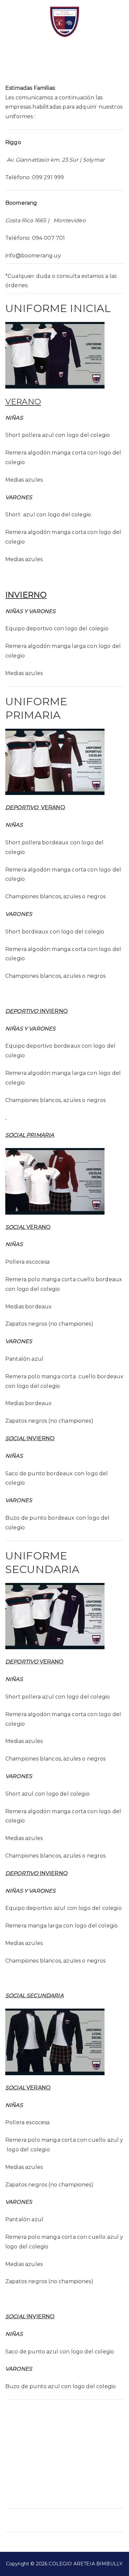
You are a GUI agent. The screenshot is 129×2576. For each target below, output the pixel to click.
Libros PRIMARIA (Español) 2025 (76, 2520)
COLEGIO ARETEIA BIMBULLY (85, 2564)
